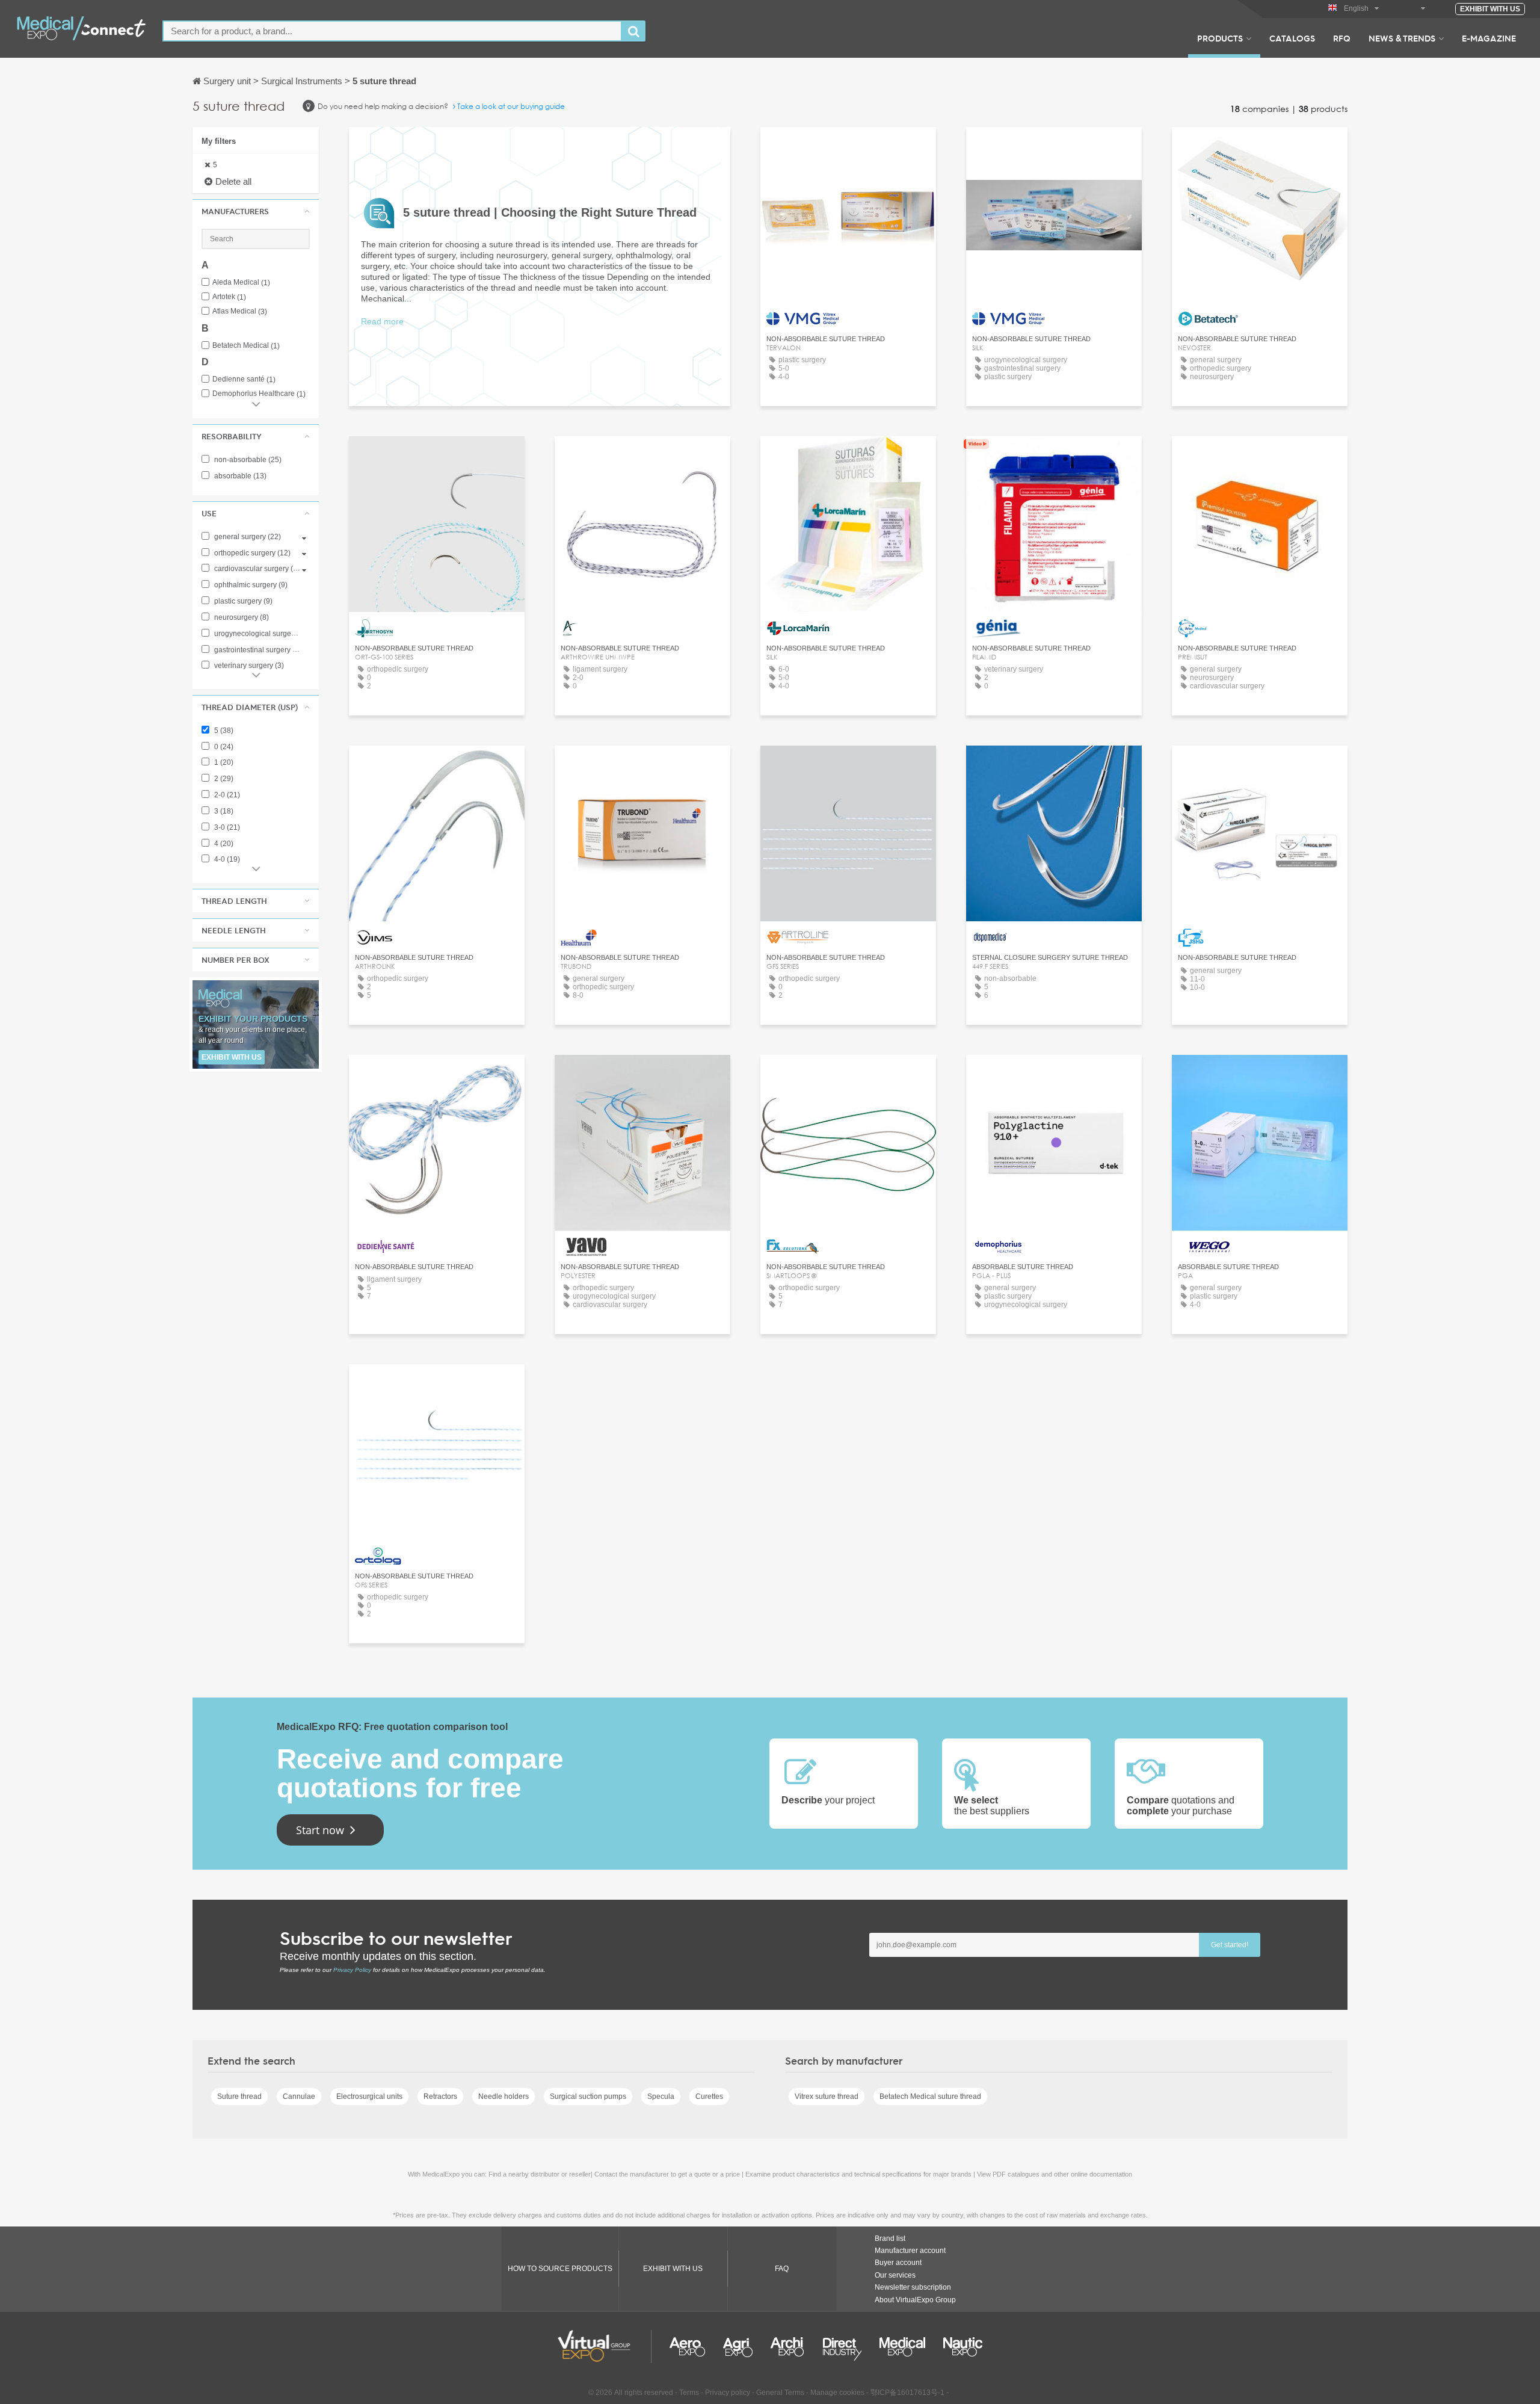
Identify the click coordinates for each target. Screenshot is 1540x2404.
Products (1220, 38)
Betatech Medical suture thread (930, 2097)
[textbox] (392, 31)
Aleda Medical (241, 283)
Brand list (890, 2239)
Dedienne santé (244, 379)
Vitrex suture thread (827, 2097)
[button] (256, 211)
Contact (1054, 456)
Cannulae (299, 2097)
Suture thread (239, 2097)
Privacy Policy (352, 1970)
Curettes (709, 2097)
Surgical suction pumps (588, 2097)
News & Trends (1402, 38)
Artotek (229, 297)
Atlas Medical (240, 311)
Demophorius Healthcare (259, 394)
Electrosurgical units (369, 2097)
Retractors (440, 2097)
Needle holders (504, 2097)
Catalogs (1292, 38)
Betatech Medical (246, 346)
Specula (661, 2097)
